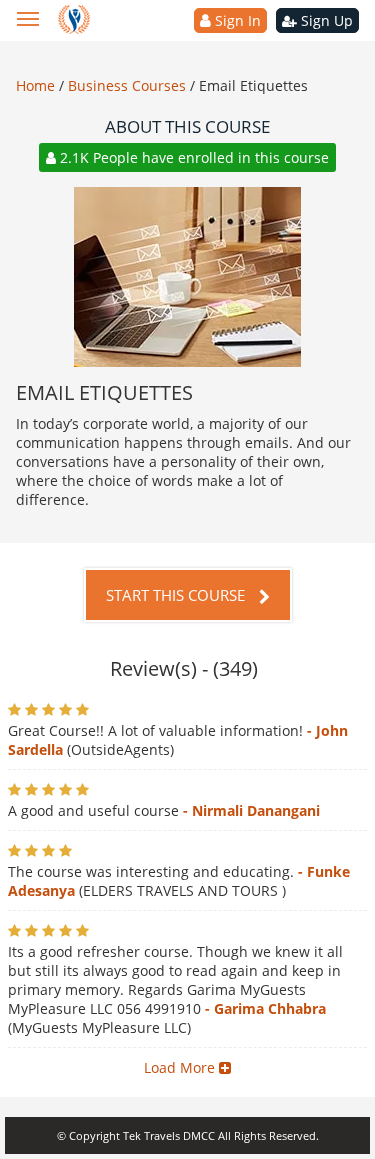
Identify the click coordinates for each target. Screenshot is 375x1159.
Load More (181, 1067)
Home (37, 85)
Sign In (236, 20)
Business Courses (129, 85)
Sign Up (325, 20)
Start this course (177, 595)
